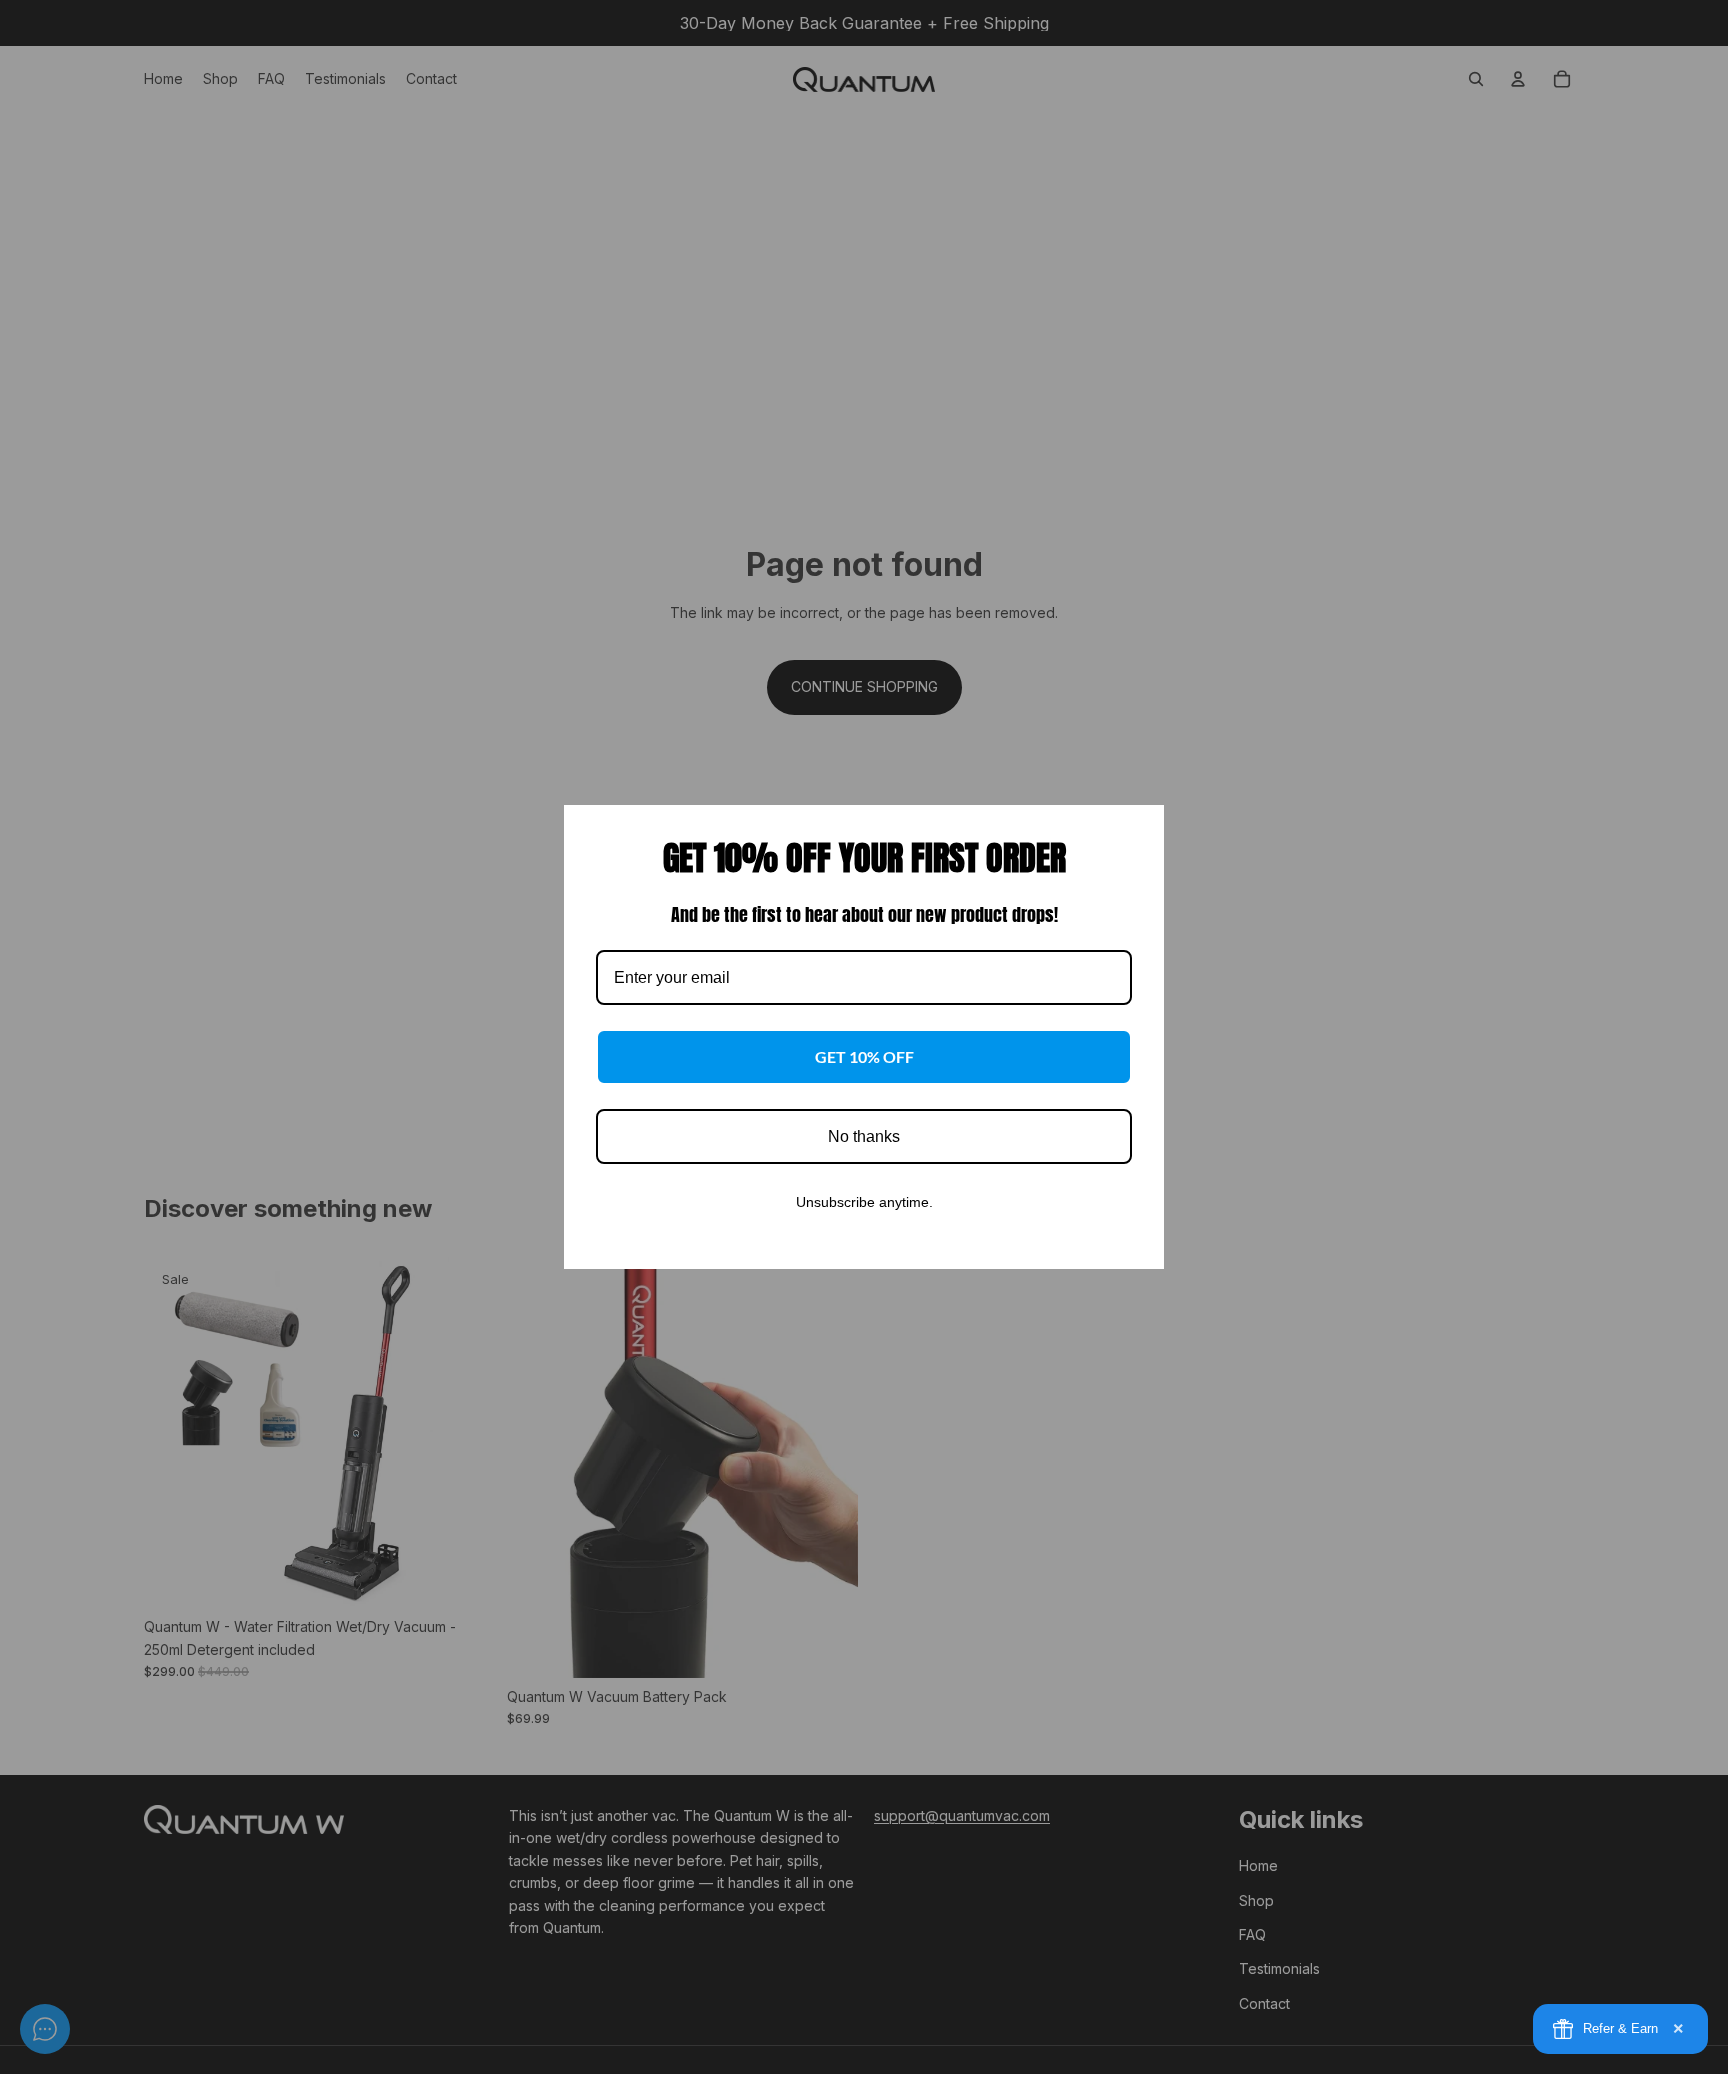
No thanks (864, 1136)
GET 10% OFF (864, 1056)
